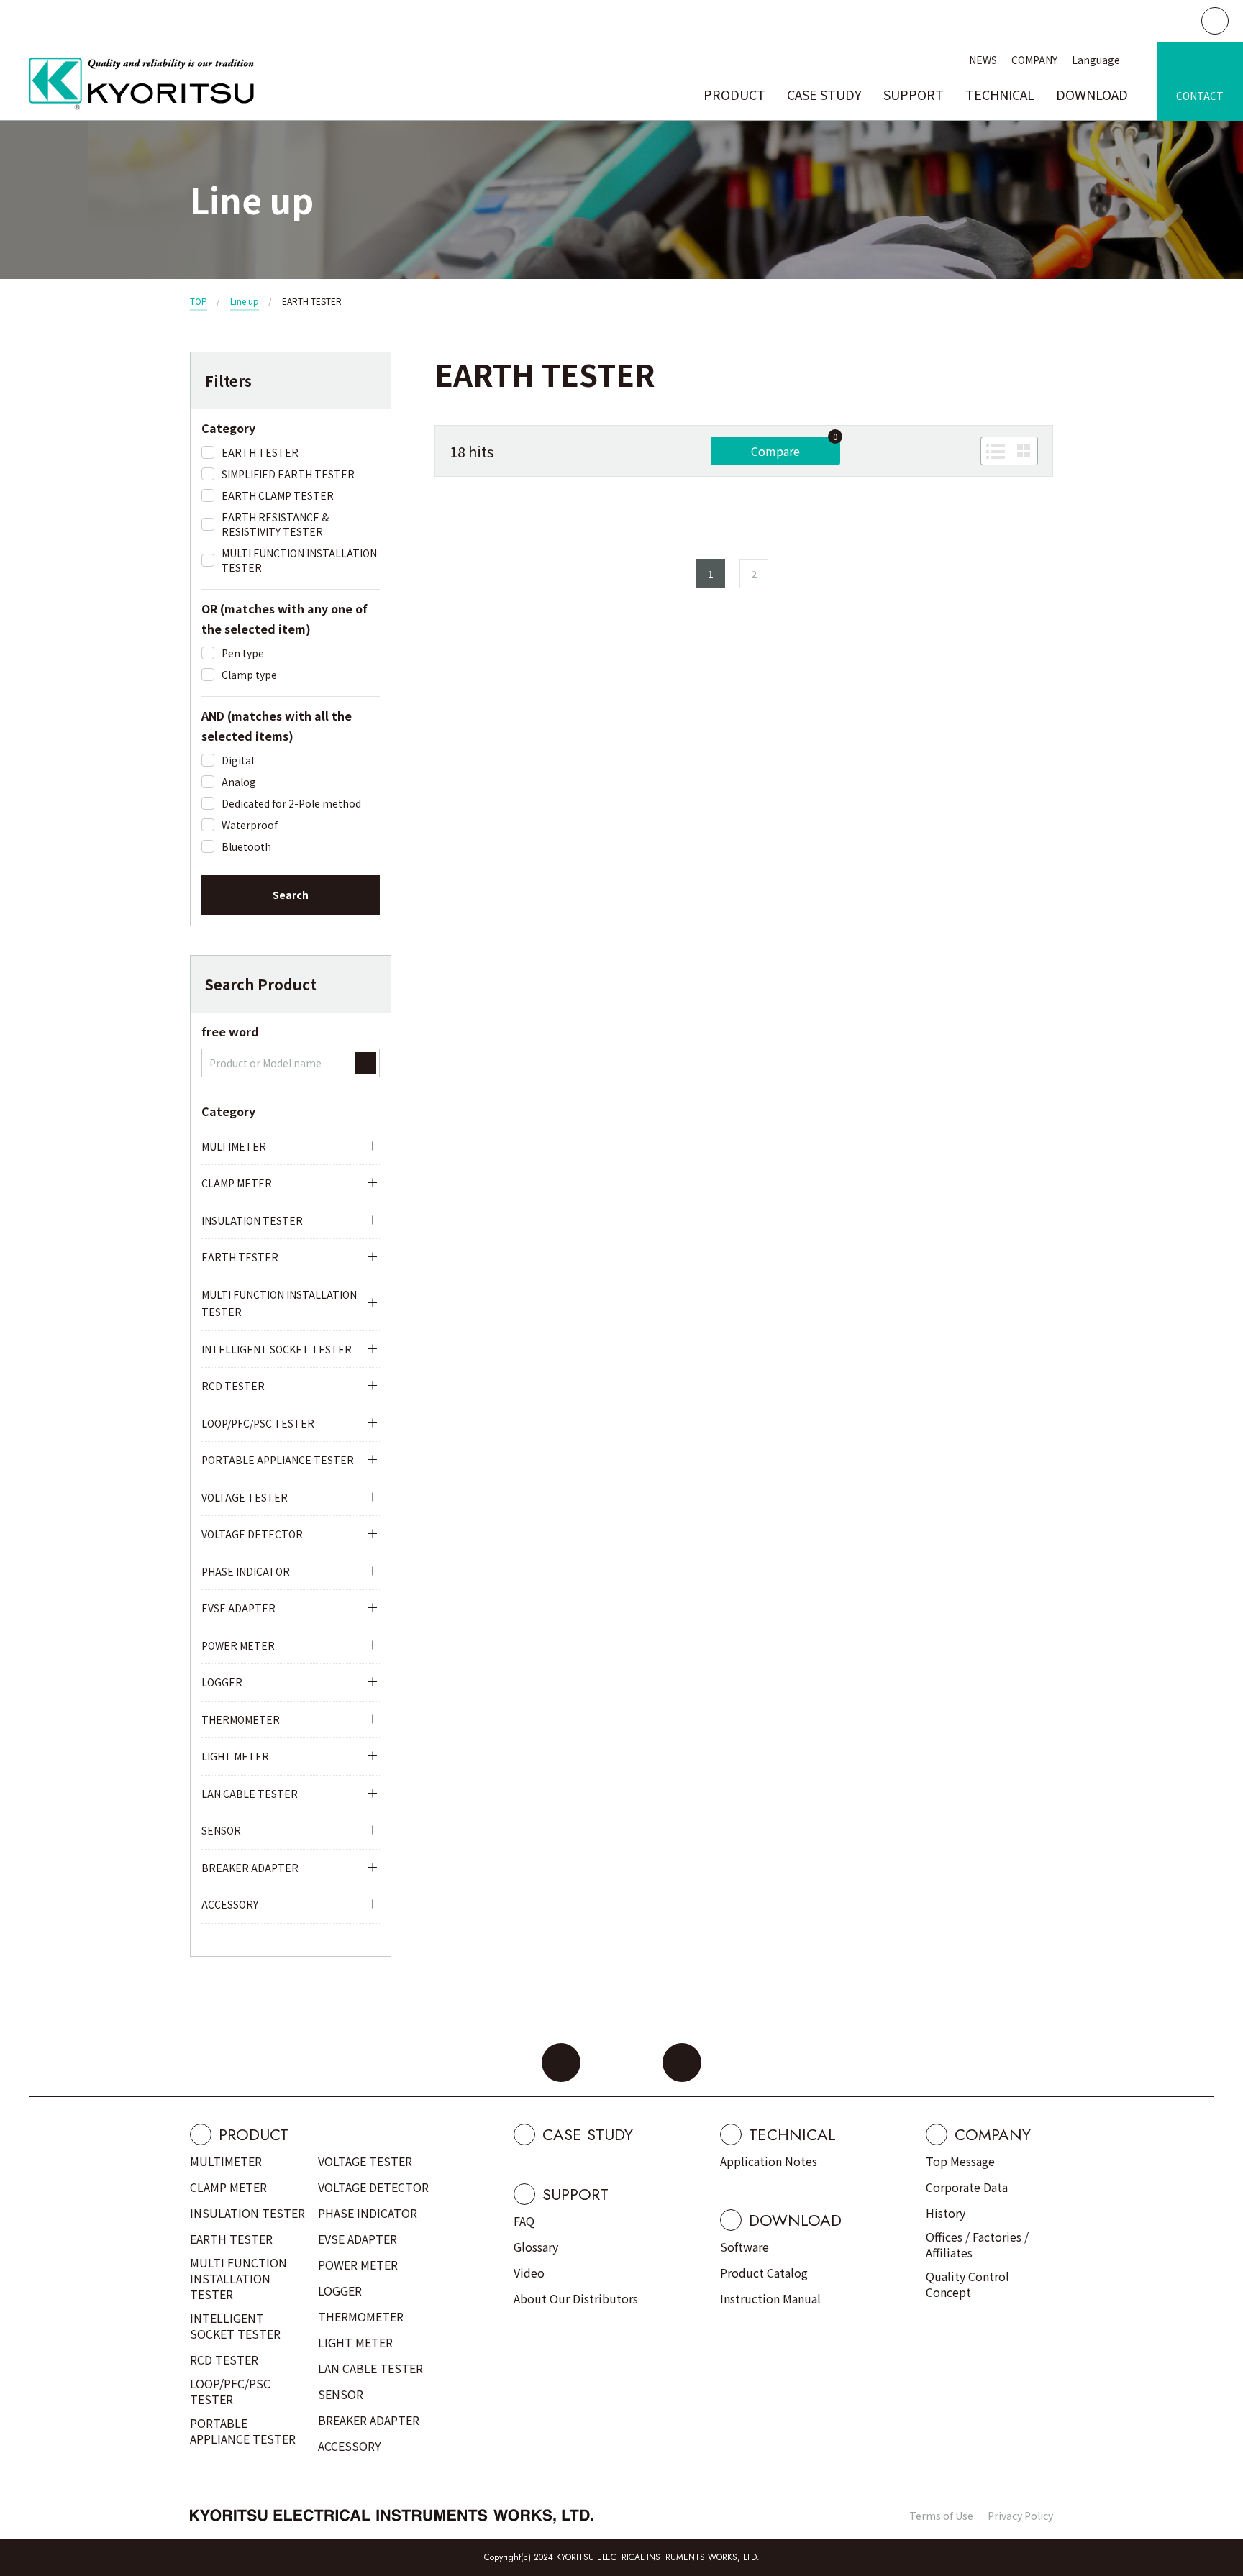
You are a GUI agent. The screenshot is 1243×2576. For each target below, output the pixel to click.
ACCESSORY (230, 1904)
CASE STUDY (824, 94)
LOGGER (222, 1682)
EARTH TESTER (240, 1257)
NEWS (983, 60)
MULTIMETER (234, 1146)
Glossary (536, 2247)
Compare (775, 451)
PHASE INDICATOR (246, 1571)
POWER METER (238, 1645)
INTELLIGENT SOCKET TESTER (277, 1349)
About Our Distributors (576, 2298)
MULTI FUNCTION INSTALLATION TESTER (279, 1303)
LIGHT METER (235, 1756)
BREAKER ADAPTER (250, 1868)
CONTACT (1200, 96)
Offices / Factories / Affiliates (977, 2244)
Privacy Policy (1020, 2516)
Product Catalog (764, 2273)
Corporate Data (967, 2187)
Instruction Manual (770, 2298)
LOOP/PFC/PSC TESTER (258, 1423)
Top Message (960, 2161)
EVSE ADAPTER (238, 1608)
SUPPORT (914, 94)
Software (745, 2247)
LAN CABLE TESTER (250, 1794)
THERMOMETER (241, 1719)
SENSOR (221, 1830)
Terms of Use (941, 2516)
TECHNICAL (1000, 94)
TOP (199, 301)
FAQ (524, 2221)
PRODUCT (734, 94)
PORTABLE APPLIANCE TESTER (278, 1460)
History (946, 2213)
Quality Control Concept (967, 2284)
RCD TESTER (233, 1386)
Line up (245, 301)
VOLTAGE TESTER (245, 1497)
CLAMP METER (237, 1183)
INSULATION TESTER (252, 1220)
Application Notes (769, 2161)
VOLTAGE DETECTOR (252, 1534)
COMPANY (1034, 60)
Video (529, 2273)
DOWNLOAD (1092, 94)
